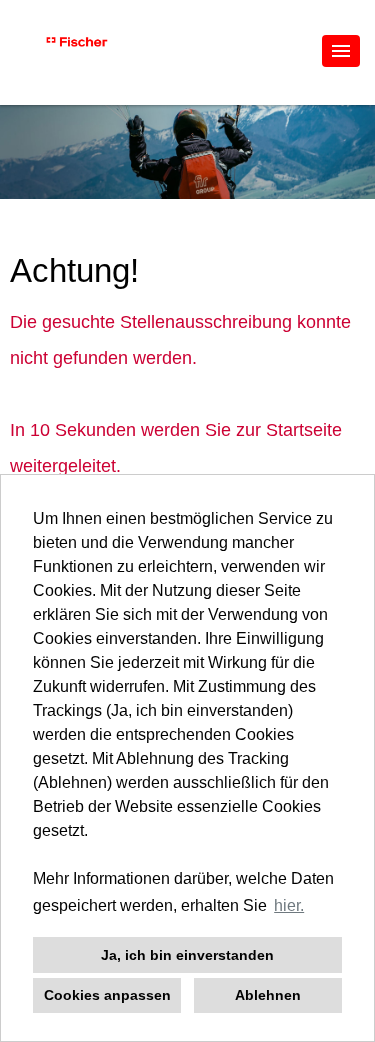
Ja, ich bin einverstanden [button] (187, 955)
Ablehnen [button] (268, 995)
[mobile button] (341, 51)
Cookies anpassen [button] (107, 995)
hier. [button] (289, 905)
